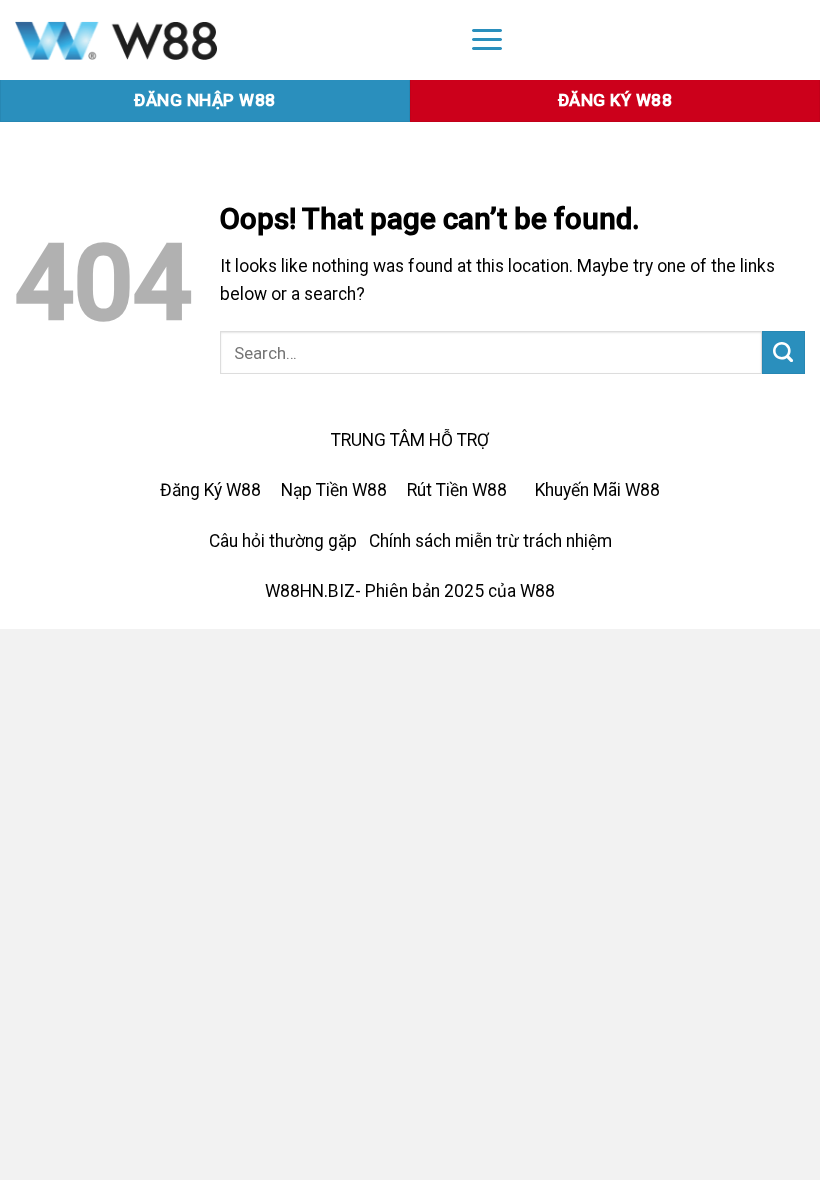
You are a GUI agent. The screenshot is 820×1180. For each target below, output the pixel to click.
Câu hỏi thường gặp (283, 541)
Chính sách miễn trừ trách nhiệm (490, 541)
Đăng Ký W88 (210, 490)
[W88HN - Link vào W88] (224, 40)
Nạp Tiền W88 (334, 490)
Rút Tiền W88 (457, 490)
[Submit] (783, 352)
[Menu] (487, 38)
